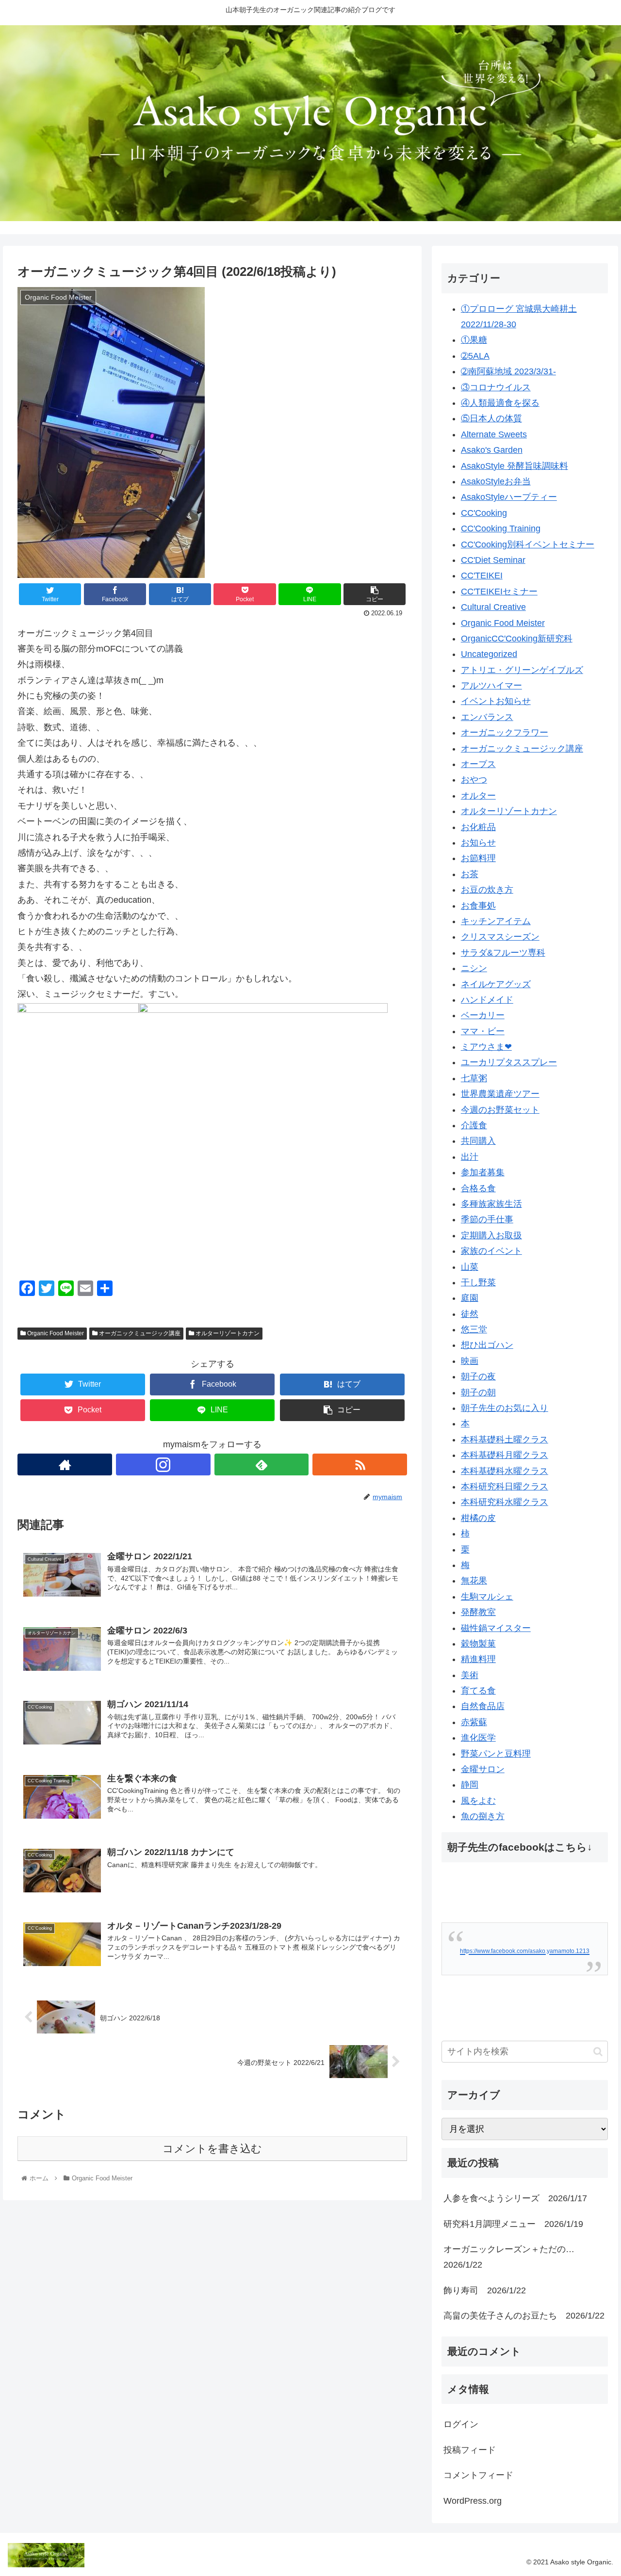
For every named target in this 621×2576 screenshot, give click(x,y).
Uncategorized (489, 654)
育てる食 (478, 1691)
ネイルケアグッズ (496, 984)
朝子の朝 (478, 1392)
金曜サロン (483, 1769)
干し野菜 (478, 1282)
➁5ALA (475, 356)
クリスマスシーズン (500, 937)
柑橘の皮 (478, 1518)
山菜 (470, 1267)
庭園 (470, 1298)
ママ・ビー (483, 1031)
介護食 (474, 1125)
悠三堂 (474, 1329)
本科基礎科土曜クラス (505, 1440)
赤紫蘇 (474, 1722)
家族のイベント (491, 1251)
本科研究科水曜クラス (505, 1502)
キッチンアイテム (496, 921)
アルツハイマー (491, 686)
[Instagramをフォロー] (163, 1464)
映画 (470, 1361)
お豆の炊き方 (487, 890)
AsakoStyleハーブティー (509, 497)
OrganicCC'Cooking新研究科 (517, 639)
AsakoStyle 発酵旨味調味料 (515, 466)
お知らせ (478, 843)
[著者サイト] (65, 1464)
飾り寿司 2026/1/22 (485, 2290)
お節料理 (478, 858)
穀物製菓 (478, 1644)
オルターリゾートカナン (227, 1333)
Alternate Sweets (494, 434)
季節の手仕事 (487, 1219)
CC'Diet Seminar (493, 560)
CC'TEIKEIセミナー (499, 592)
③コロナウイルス (496, 387)
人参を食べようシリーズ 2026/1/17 (515, 2198)
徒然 (470, 1314)
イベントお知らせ (496, 701)
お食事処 (478, 906)
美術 (470, 1675)
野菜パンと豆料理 (496, 1754)
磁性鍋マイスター (496, 1628)
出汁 (470, 1157)
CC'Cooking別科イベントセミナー (528, 544)
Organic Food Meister (55, 1333)
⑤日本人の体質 (491, 418)
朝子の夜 (478, 1376)
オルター (478, 796)
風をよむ (478, 1801)
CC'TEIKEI (482, 576)
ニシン (474, 968)
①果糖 (474, 340)
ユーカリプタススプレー (509, 1062)
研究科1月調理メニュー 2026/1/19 (513, 2224)
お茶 (470, 874)
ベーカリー (483, 1015)
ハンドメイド (487, 1000)
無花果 (474, 1581)
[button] (598, 2052)
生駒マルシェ (487, 1597)
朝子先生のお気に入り (505, 1408)
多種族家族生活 (491, 1204)
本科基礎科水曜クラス (505, 1471)
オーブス (478, 764)
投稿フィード (470, 2450)
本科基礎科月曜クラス (505, 1455)
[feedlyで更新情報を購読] (262, 1464)
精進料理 (478, 1659)
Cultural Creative (493, 607)
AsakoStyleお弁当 (496, 481)
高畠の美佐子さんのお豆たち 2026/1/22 (524, 2316)
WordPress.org (473, 2501)
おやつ (474, 780)
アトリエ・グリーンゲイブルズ (522, 670)
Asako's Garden (492, 450)
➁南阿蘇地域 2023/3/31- (508, 371)
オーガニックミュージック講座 (139, 1333)
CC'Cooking (484, 513)
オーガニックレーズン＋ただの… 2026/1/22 (513, 2257)
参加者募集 (483, 1172)
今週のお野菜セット (500, 1110)
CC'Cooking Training (501, 528)
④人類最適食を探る (500, 403)
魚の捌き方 (483, 1816)
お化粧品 (478, 827)
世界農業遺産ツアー (500, 1094)
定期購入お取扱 (491, 1235)
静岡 (470, 1785)
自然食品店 (483, 1706)
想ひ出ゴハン (487, 1345)
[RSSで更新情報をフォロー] (360, 1464)
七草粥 (474, 1078)
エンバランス (487, 717)
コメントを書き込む (212, 2149)
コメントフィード (478, 2475)
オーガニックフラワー (505, 733)
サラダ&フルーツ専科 (503, 953)
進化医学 (478, 1738)
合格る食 (478, 1188)
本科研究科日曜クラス (505, 1487)
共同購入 (478, 1141)
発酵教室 (478, 1612)
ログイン (461, 2424)
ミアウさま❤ (486, 1047)
